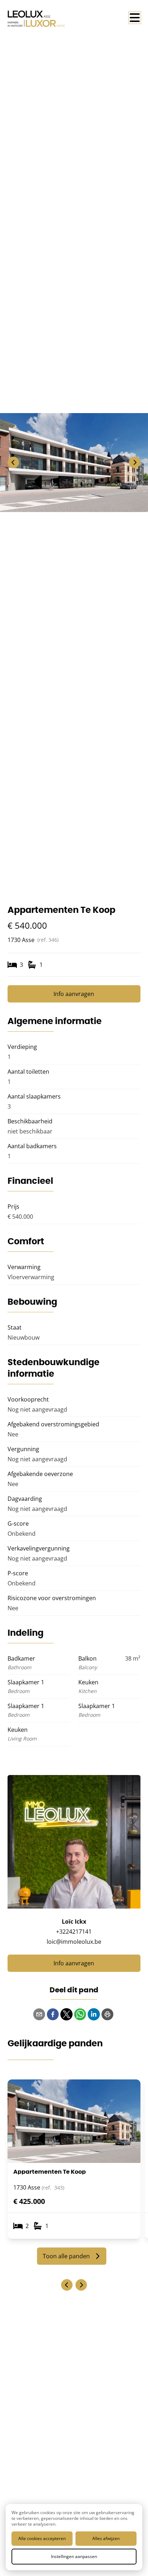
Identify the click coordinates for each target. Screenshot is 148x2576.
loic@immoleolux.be (74, 1942)
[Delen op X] (66, 2014)
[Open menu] (135, 18)
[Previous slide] (67, 2285)
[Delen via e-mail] (39, 2014)
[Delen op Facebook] (53, 2014)
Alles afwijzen (106, 2538)
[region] (74, 462)
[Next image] (135, 462)
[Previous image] (13, 462)
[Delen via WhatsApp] (80, 2014)
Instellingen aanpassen (74, 2556)
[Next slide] (81, 2285)
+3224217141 (74, 1932)
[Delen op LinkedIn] (94, 2014)
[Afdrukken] (107, 2014)
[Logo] (36, 19)
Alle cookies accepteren (42, 2538)
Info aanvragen (74, 994)
